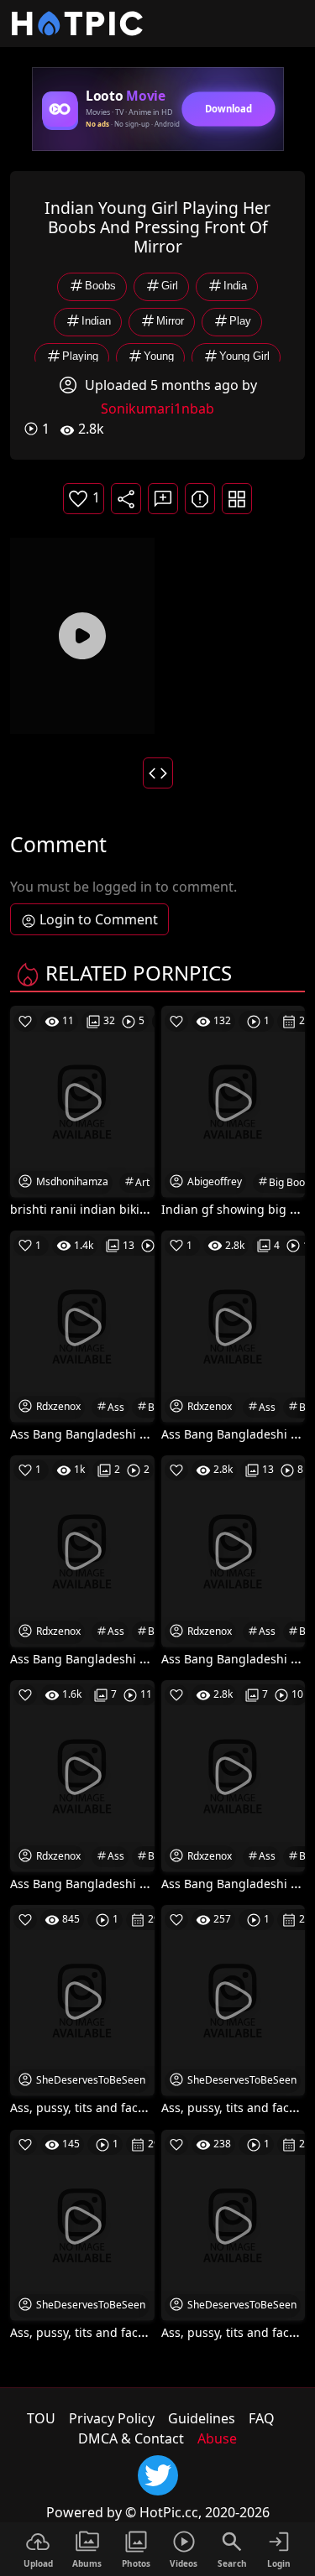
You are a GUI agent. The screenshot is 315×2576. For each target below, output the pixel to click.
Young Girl (244, 357)
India (235, 286)
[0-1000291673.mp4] (82, 636)
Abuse (217, 2438)
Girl (170, 286)
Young (159, 357)
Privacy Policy (112, 2418)
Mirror (170, 322)
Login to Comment (99, 919)
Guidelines (202, 2418)
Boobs (100, 286)
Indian (96, 322)
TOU (41, 2418)
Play (240, 322)
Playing (80, 357)
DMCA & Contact (131, 2438)
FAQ (262, 2418)
